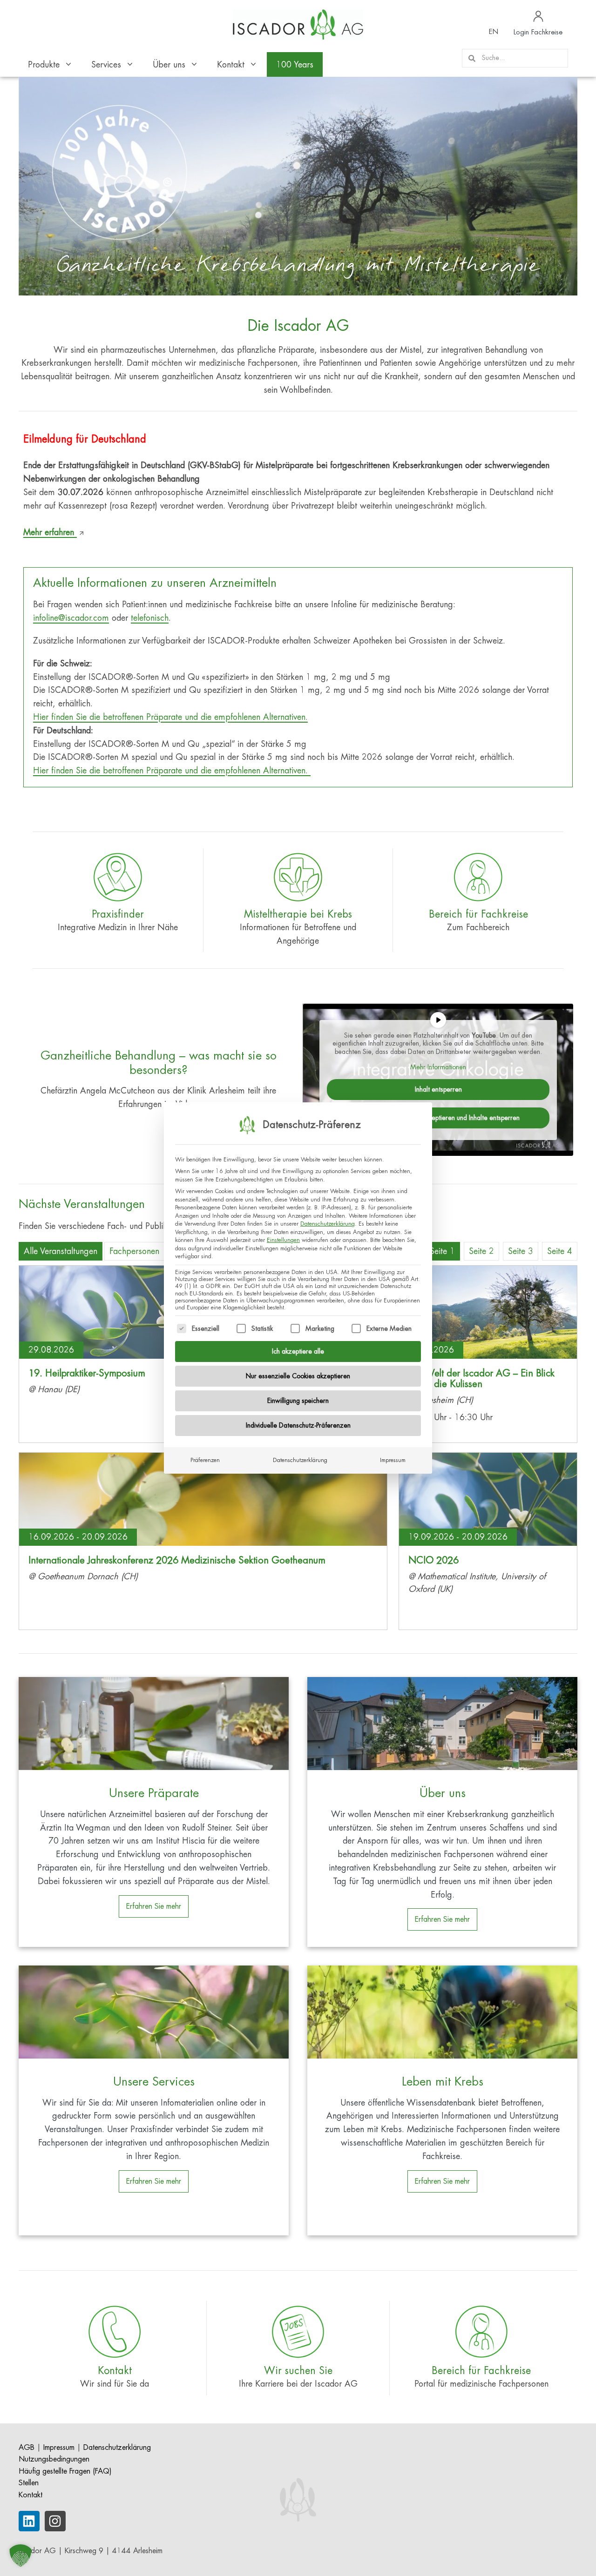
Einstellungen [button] (283, 1240)
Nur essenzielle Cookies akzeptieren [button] (298, 1376)
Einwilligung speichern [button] (298, 1401)
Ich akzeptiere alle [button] (298, 1351)
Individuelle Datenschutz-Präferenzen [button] (298, 1425)
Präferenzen (205, 1460)
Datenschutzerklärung (328, 1224)
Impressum (393, 1460)
